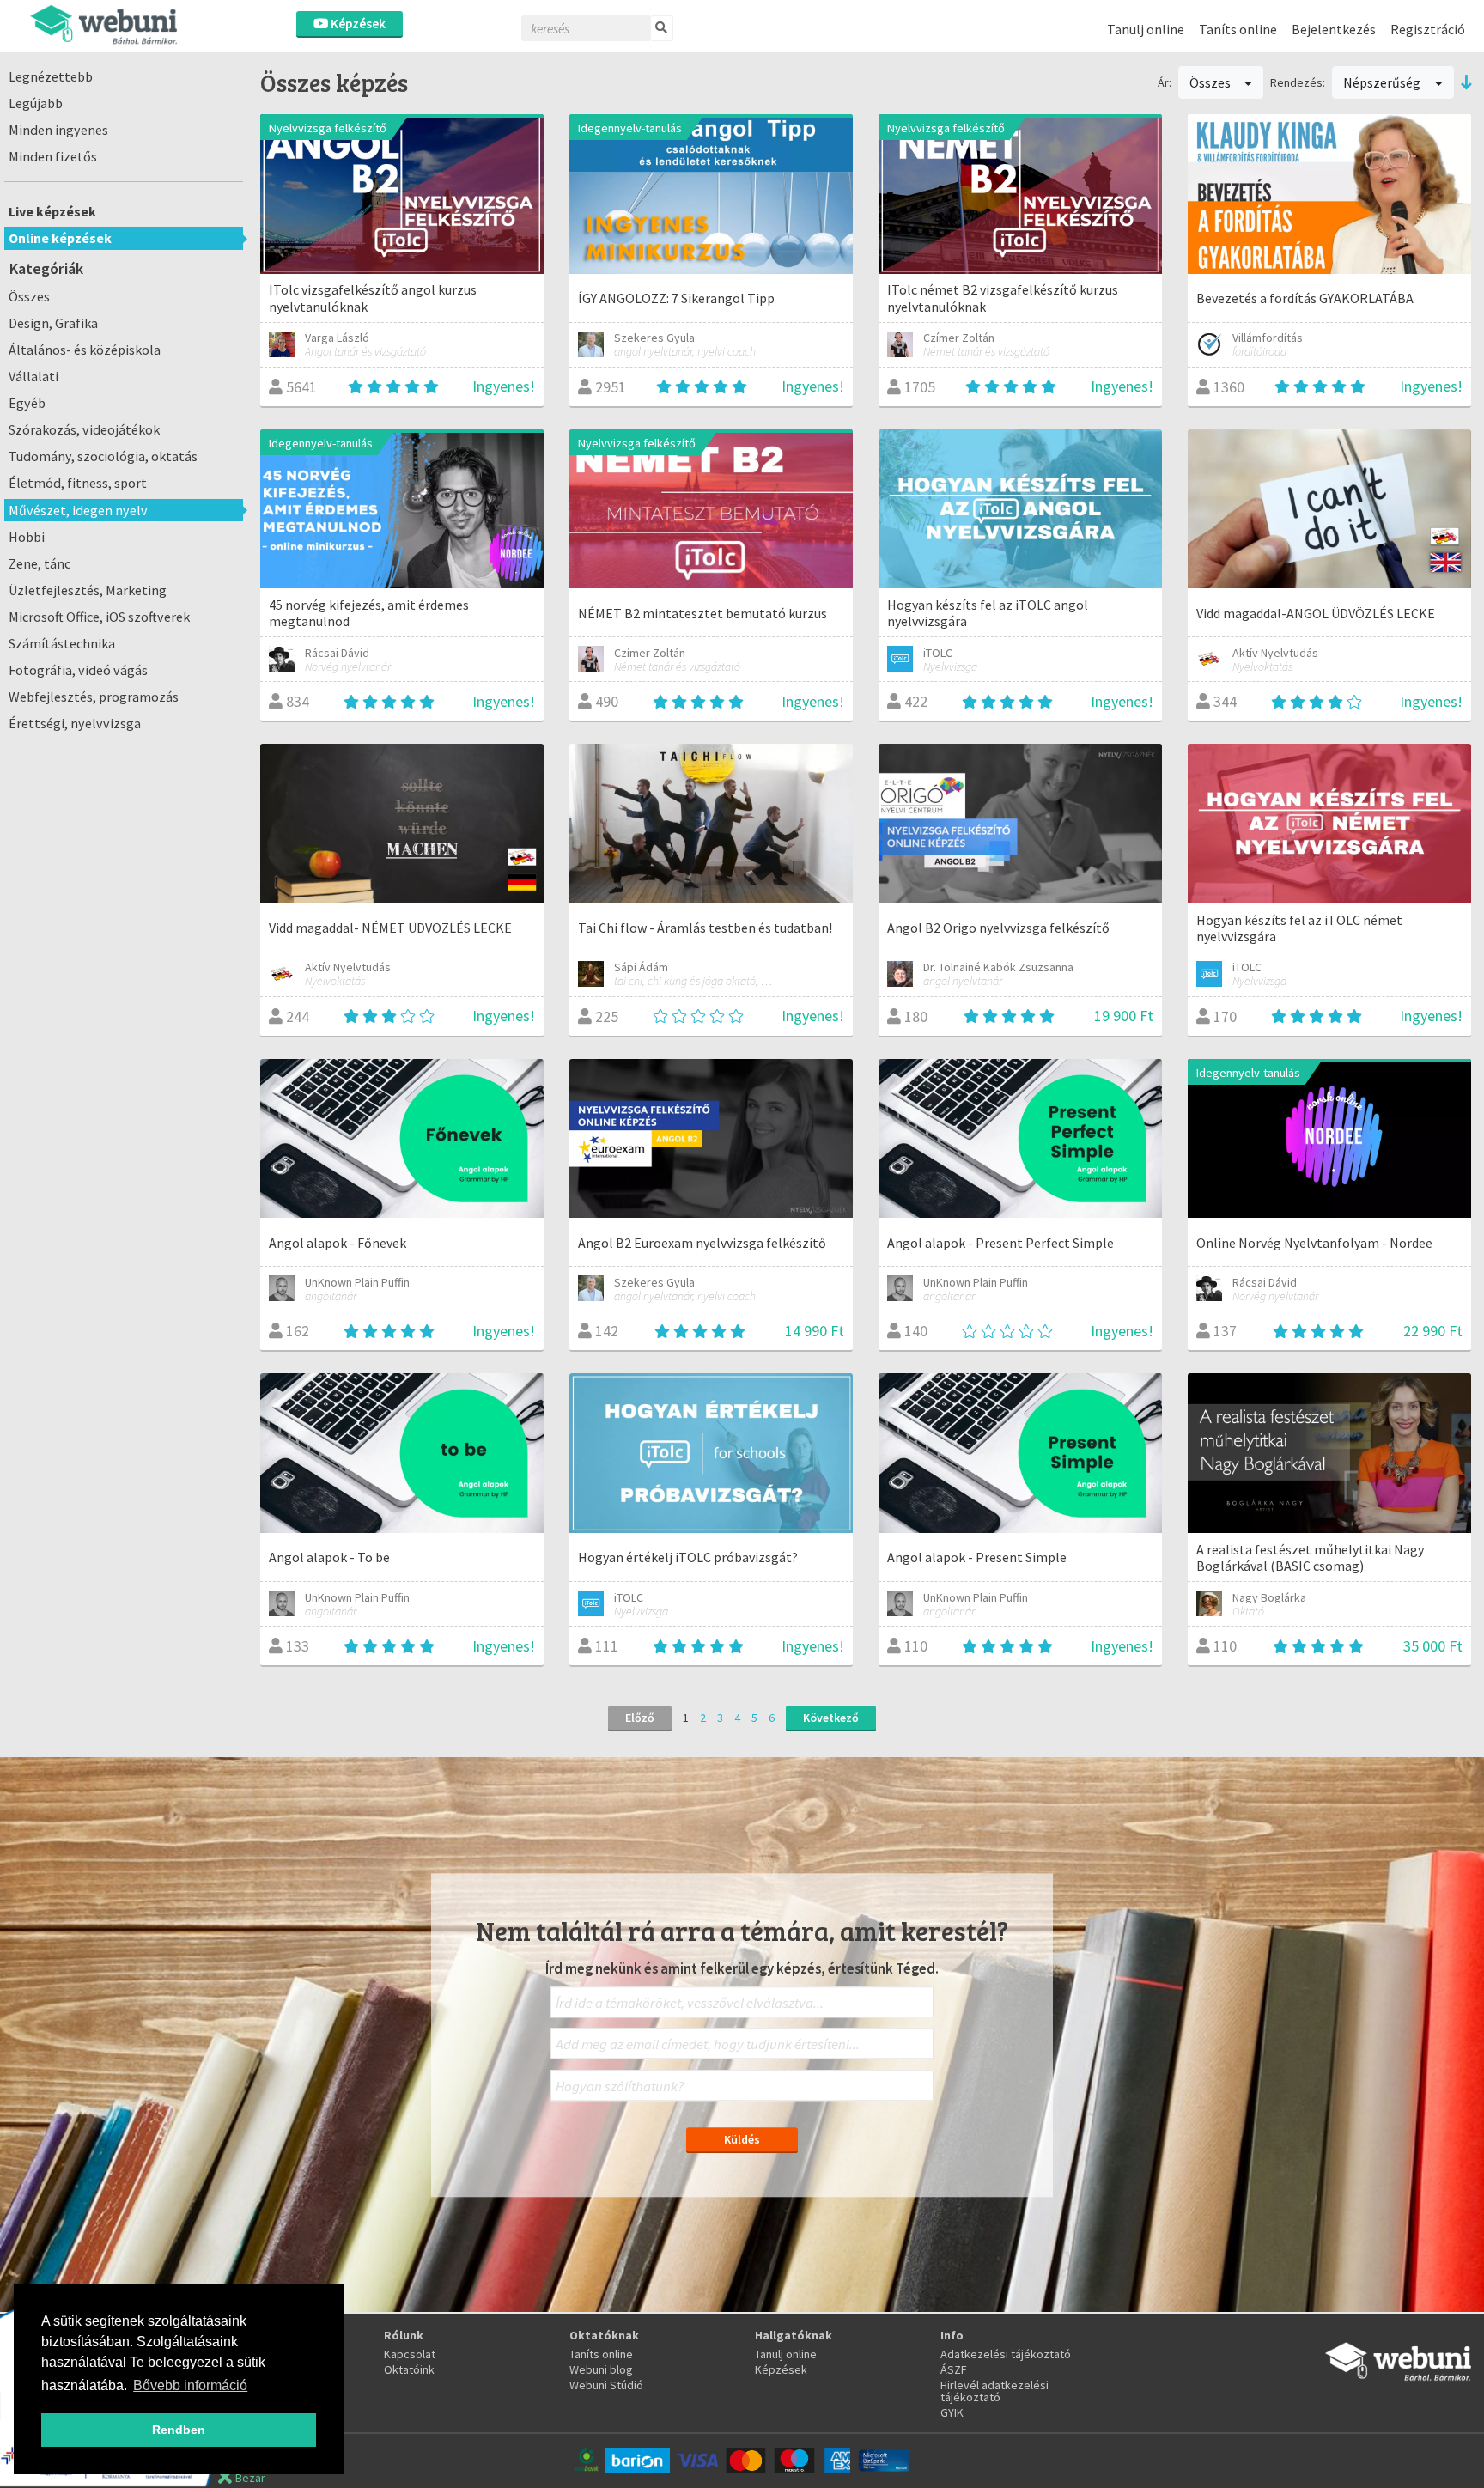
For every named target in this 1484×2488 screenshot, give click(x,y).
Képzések (357, 24)
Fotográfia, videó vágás (78, 670)
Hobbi (27, 537)
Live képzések (52, 211)
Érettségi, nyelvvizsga (75, 723)
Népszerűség (1383, 82)
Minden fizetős (53, 156)
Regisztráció (1428, 29)
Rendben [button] (179, 2430)
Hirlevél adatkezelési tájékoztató (994, 2391)
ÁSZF (954, 2369)
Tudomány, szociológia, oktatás (103, 456)
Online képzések (60, 238)
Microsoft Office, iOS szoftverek (99, 617)
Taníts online (1238, 29)
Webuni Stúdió (606, 2385)
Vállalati (33, 376)
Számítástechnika (62, 643)
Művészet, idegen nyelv (78, 510)
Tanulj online (1146, 29)
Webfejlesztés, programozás (94, 697)
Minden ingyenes (58, 130)
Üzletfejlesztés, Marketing (88, 590)
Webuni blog (601, 2369)
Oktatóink (409, 2369)
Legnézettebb (51, 76)
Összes (29, 296)
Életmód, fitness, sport (78, 483)
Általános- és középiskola (85, 350)
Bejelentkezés (1334, 29)
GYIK (952, 2412)
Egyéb (27, 403)
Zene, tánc (40, 563)
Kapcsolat (410, 2354)
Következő (831, 1718)
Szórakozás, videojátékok (84, 429)
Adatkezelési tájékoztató (1006, 2354)
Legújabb (36, 103)
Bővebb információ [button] (190, 2385)
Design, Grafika (53, 323)
